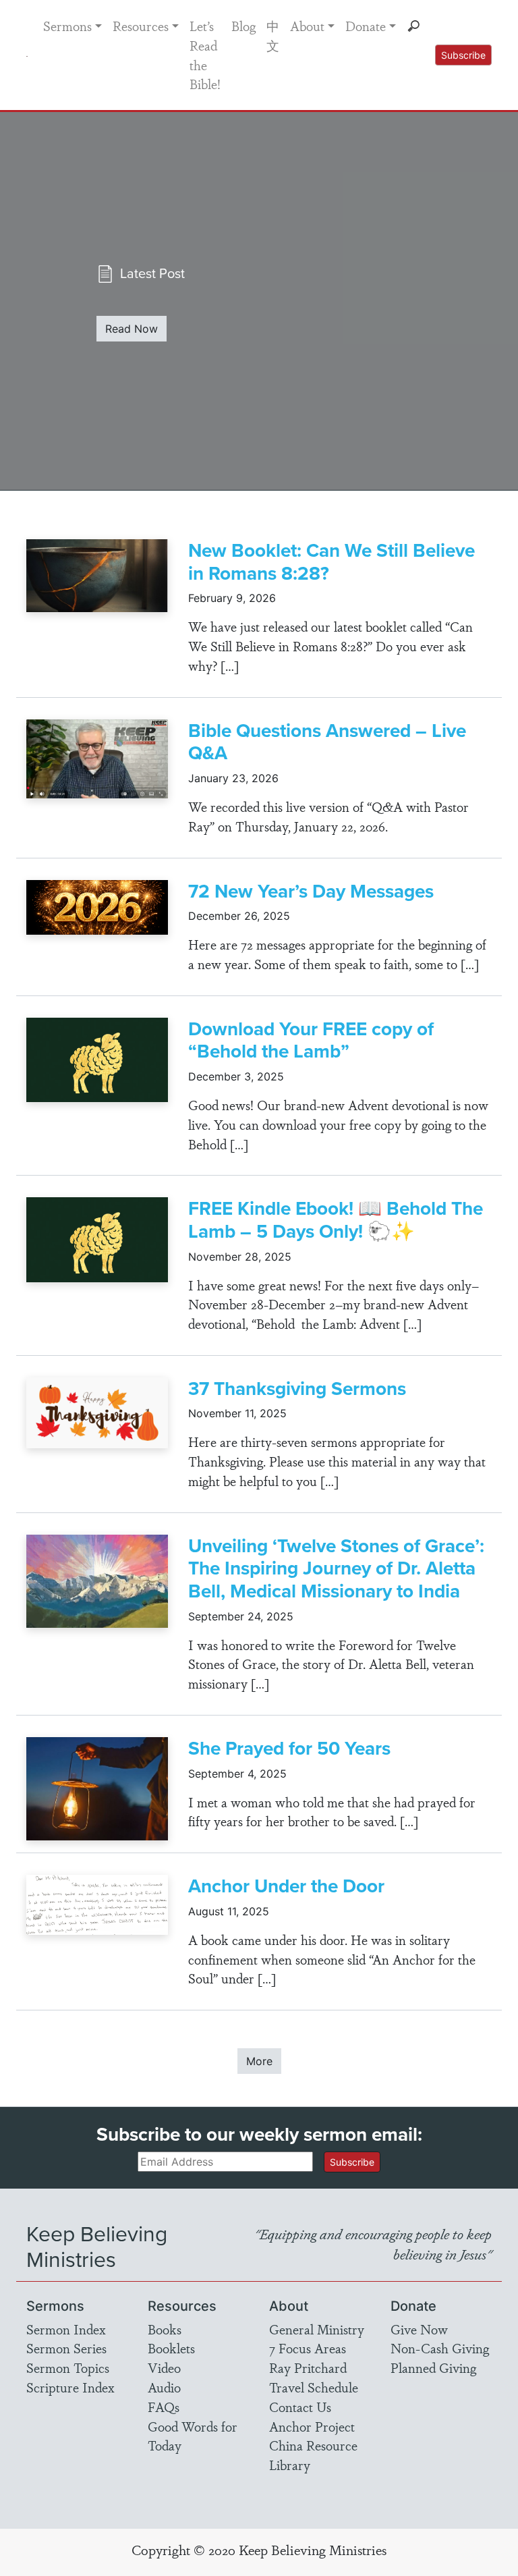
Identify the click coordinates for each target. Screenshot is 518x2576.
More (259, 2061)
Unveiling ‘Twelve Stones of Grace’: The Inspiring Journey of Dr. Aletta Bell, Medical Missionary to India (336, 1568)
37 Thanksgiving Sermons (297, 1389)
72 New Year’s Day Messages (311, 891)
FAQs (164, 2407)
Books (165, 2329)
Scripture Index (70, 2387)
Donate (366, 26)
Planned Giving (433, 2367)
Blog (243, 26)
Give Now (419, 2329)
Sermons (67, 26)
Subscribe (463, 55)
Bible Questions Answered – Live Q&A (327, 742)
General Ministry (317, 2329)
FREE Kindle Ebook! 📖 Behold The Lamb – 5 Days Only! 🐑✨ (336, 1220)
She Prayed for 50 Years (289, 1748)
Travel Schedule (314, 2387)
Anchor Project (312, 2426)
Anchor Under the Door (286, 1886)
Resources (141, 26)
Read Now (132, 329)
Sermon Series (66, 2348)
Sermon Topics (68, 2367)
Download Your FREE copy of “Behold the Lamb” (311, 1040)
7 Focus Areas (308, 2348)
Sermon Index (66, 2329)
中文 (273, 35)
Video (164, 2367)
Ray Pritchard (308, 2367)
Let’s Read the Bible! (205, 55)
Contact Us (300, 2407)
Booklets (171, 2348)
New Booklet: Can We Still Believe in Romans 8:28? (332, 562)
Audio (164, 2387)
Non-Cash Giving (440, 2348)
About (307, 26)
